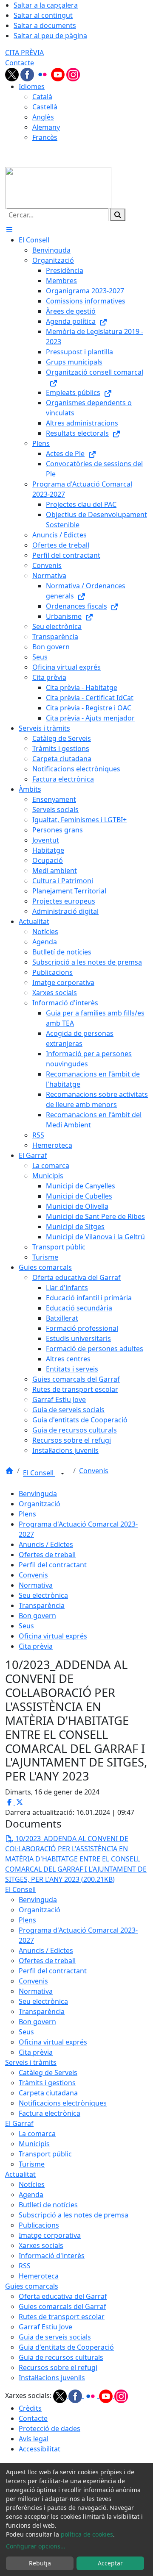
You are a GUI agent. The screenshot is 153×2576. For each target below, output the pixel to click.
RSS (25, 2266)
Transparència (42, 1605)
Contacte (20, 63)
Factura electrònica (50, 2113)
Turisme (32, 2164)
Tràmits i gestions (47, 2083)
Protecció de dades (50, 2429)
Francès (45, 137)
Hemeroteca (39, 2276)
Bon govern (37, 1616)
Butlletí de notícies (48, 2205)
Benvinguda (38, 1494)
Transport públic (45, 2154)
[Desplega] (62, 1474)
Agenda (31, 2195)
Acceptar (110, 2563)
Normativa (36, 1585)
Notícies (32, 2184)
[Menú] (9, 230)
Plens (27, 1514)
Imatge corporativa (50, 2235)
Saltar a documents (45, 25)
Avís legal (34, 2439)
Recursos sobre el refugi (58, 2367)
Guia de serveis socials (55, 2337)
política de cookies (87, 2534)
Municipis (34, 2144)
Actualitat (20, 2174)
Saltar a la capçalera (46, 5)
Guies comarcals (32, 2286)
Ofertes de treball (47, 1555)
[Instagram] (73, 74)
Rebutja (40, 2563)
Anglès (43, 117)
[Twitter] (13, 74)
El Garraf (19, 2123)
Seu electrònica (43, 1595)
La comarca (37, 2134)
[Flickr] (43, 74)
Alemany (46, 127)
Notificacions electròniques (63, 2103)
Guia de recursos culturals (61, 2357)
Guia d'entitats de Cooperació (66, 2347)
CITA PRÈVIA (24, 53)
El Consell (39, 1473)
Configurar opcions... (36, 2546)
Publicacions (39, 2225)
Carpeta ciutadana (48, 2093)
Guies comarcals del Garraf (62, 2306)
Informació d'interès (52, 2256)
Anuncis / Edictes (46, 1544)
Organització (40, 1504)
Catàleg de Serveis (48, 2072)
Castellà (45, 107)
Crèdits (30, 2408)
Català (42, 97)
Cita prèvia (36, 1646)
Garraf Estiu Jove (45, 2327)
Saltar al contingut (43, 15)
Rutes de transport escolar (62, 2317)
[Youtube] (59, 74)
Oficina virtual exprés (53, 1636)
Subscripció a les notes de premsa (74, 2215)
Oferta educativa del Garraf (63, 2296)
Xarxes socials (41, 2245)
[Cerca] (118, 215)
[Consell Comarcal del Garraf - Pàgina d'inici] (58, 187)
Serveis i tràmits (31, 2062)
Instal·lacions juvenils (52, 2378)
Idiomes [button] (32, 86)
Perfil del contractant (53, 1565)
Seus (26, 1626)
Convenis (94, 1471)
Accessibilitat (40, 2449)
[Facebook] (28, 74)
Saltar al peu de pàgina (50, 36)
